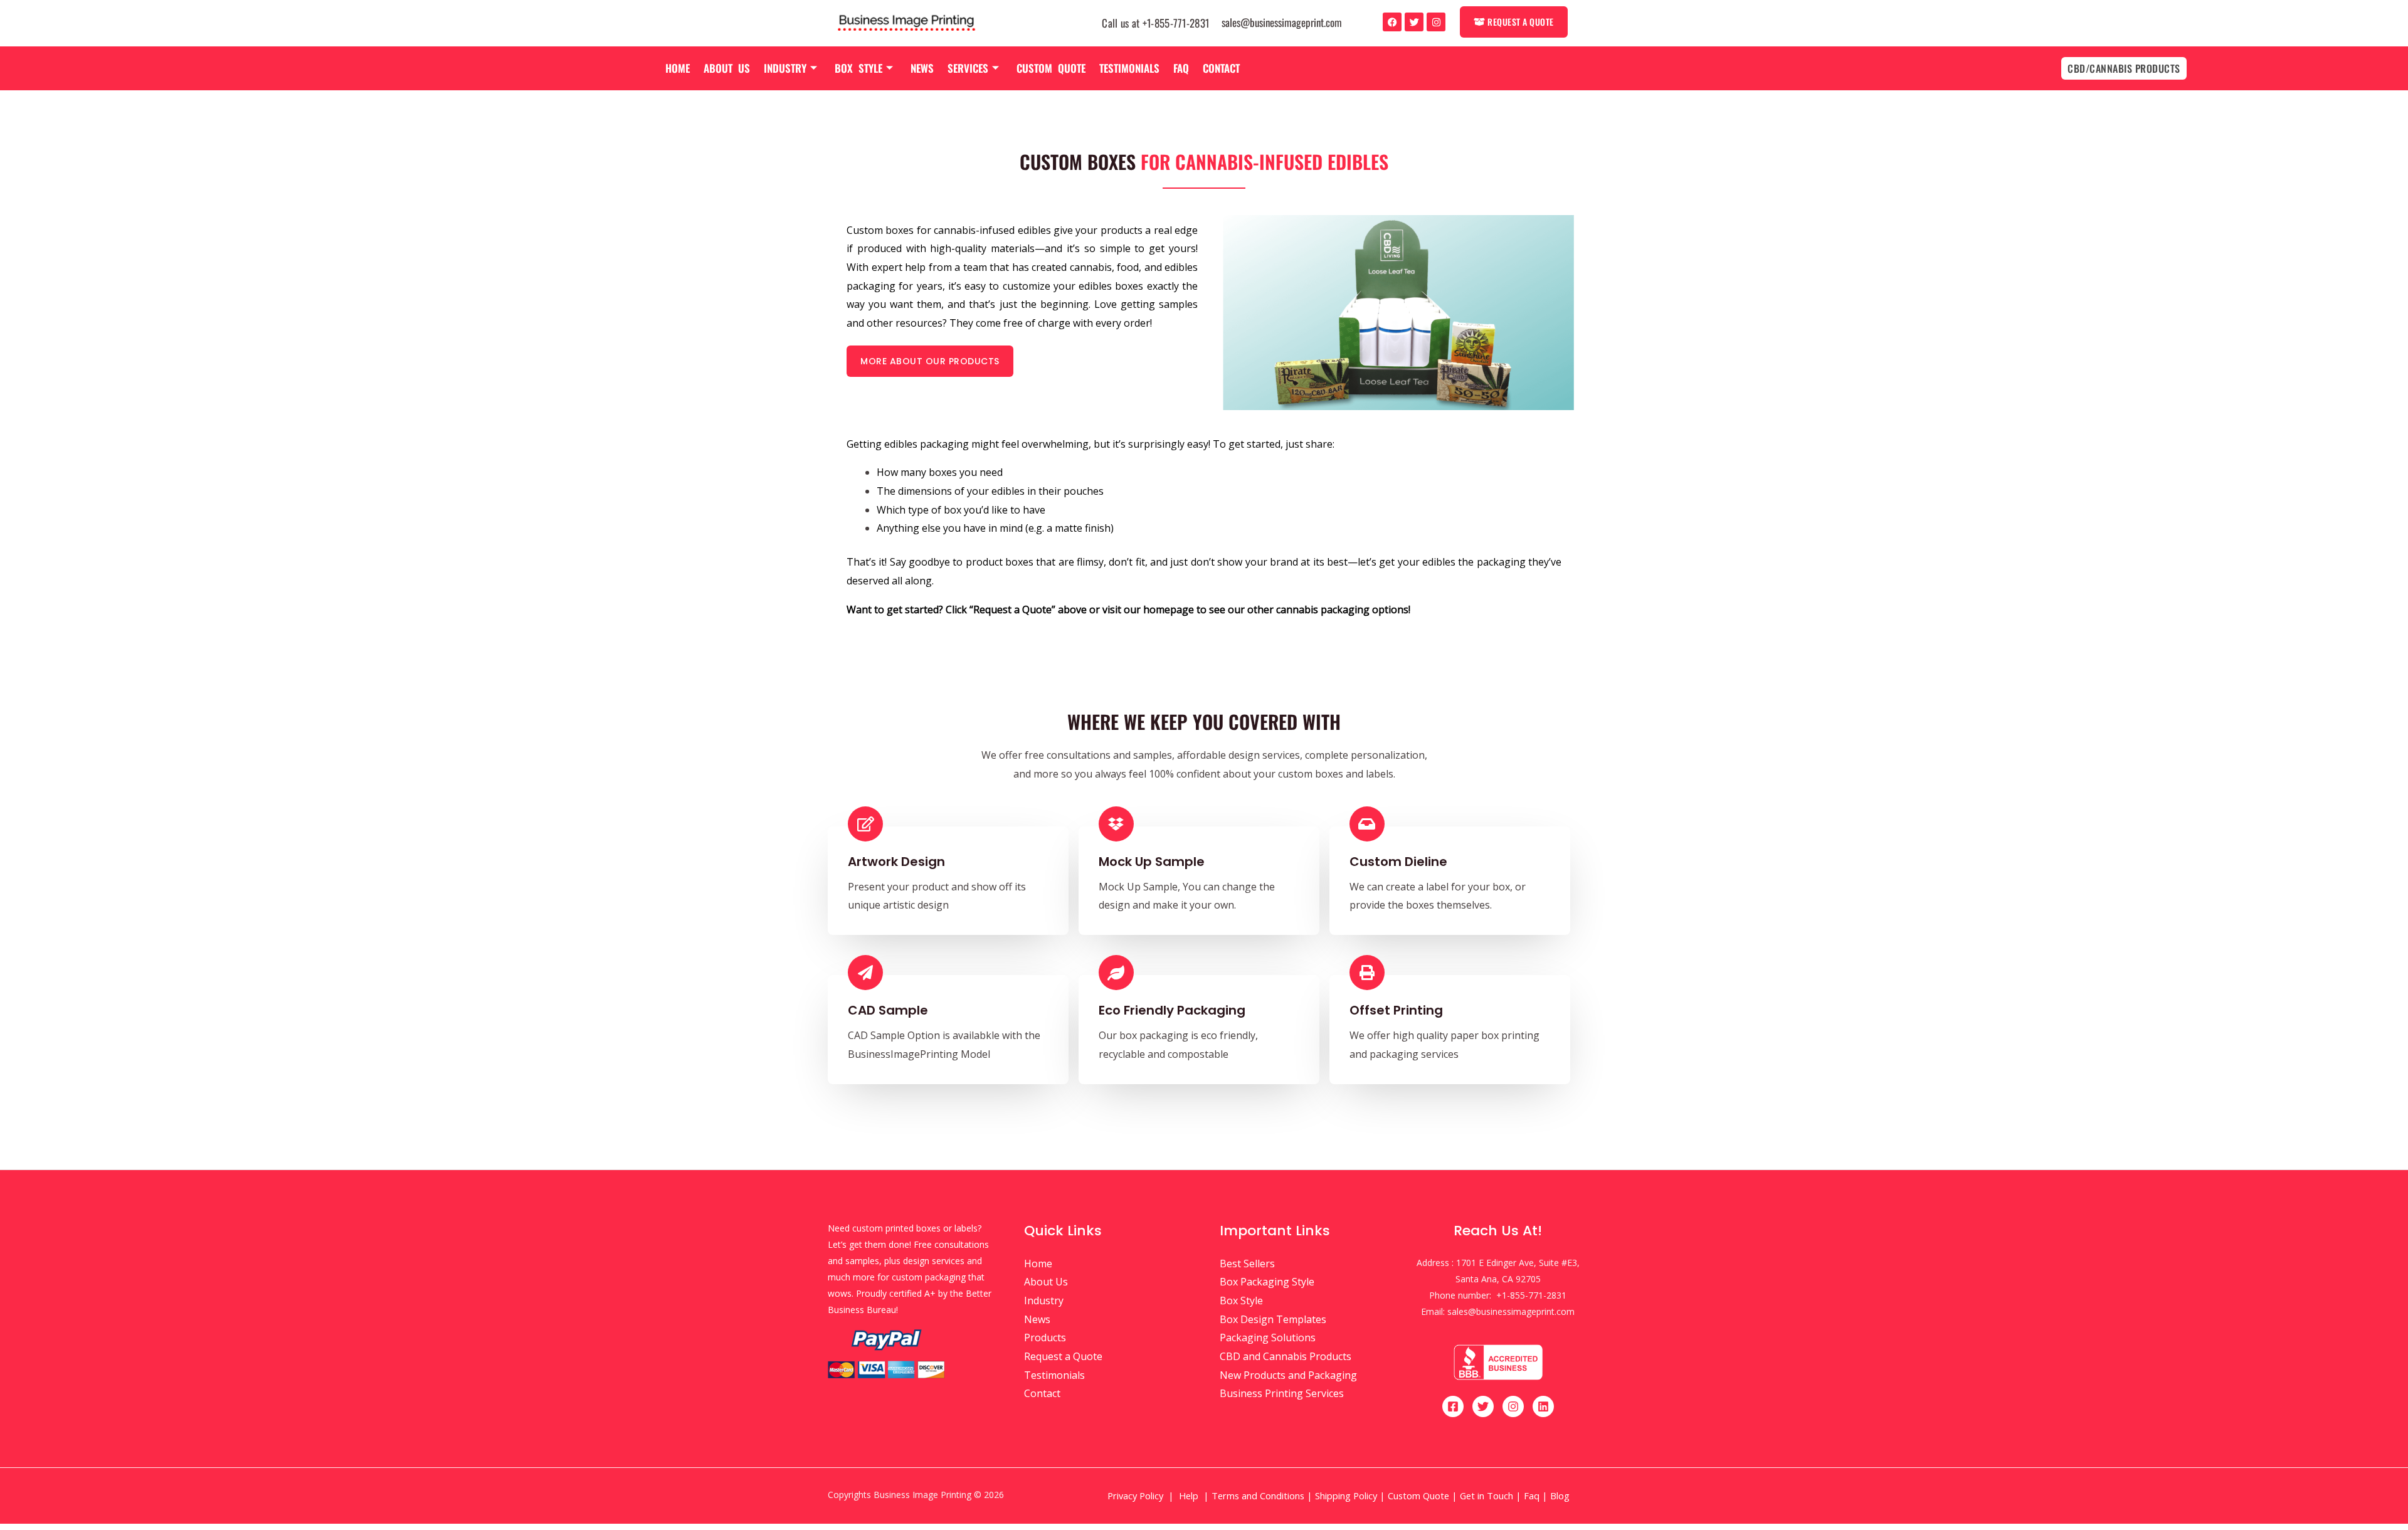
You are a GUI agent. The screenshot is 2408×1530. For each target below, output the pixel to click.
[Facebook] (1392, 22)
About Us (727, 68)
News (922, 68)
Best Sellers (1247, 1264)
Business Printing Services (1282, 1393)
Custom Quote (1051, 68)
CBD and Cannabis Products (1286, 1356)
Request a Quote (1063, 1356)
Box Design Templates (1273, 1319)
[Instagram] (1436, 22)
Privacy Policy (1135, 1496)
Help (1189, 1496)
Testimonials (1129, 68)
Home (678, 68)
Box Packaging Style (1267, 1282)
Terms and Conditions (1258, 1496)
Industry (785, 68)
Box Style (858, 68)
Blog (1561, 1496)
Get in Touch (1487, 1496)
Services (968, 68)
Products (1045, 1337)
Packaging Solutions (1268, 1337)
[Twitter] (1414, 22)
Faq (1181, 68)
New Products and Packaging (1288, 1375)
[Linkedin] (1543, 1406)
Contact (1221, 68)
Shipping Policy (1346, 1496)
